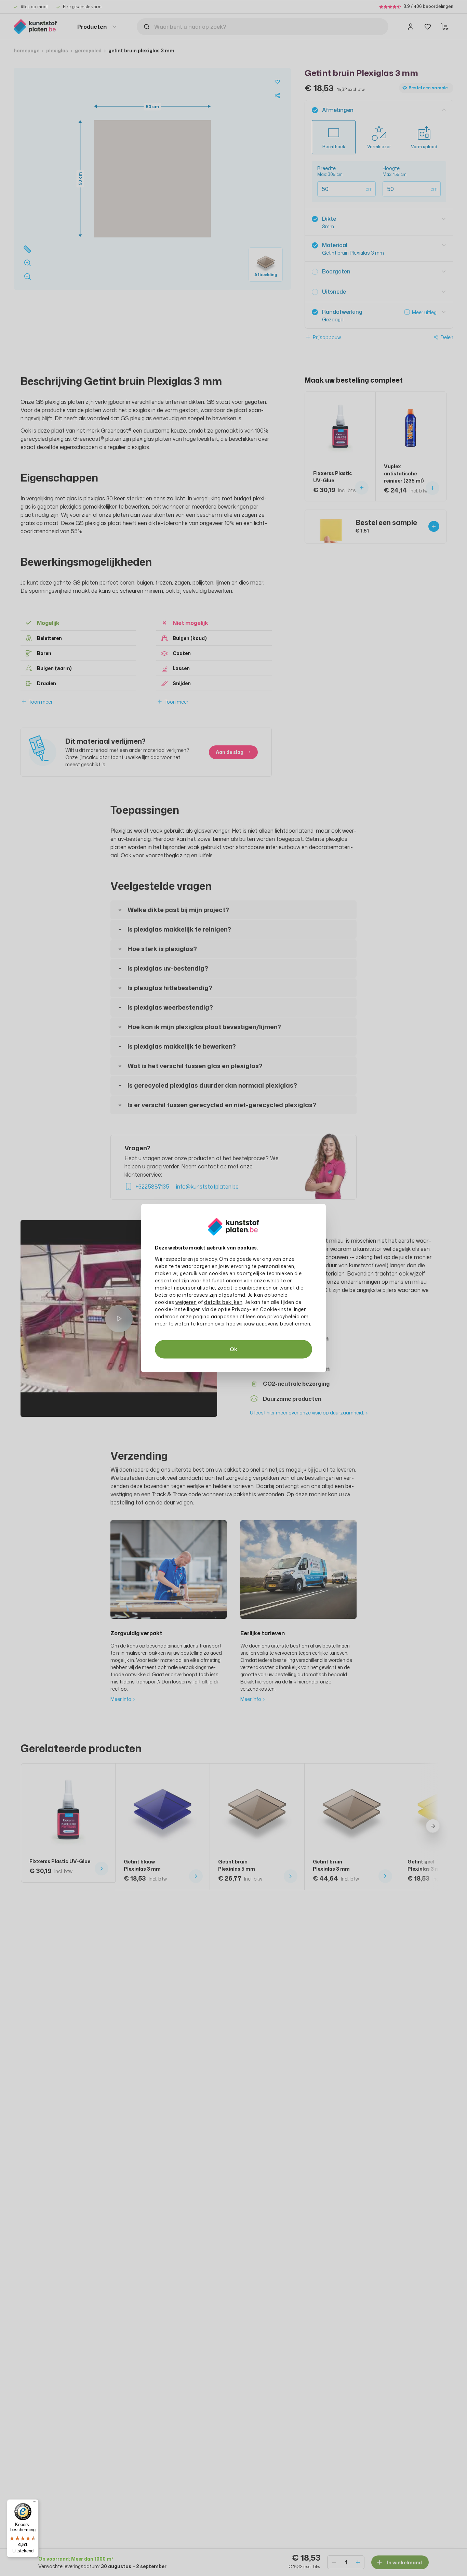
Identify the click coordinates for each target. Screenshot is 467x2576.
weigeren (186, 1302)
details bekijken (223, 1302)
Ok (233, 1349)
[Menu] (35, 2503)
